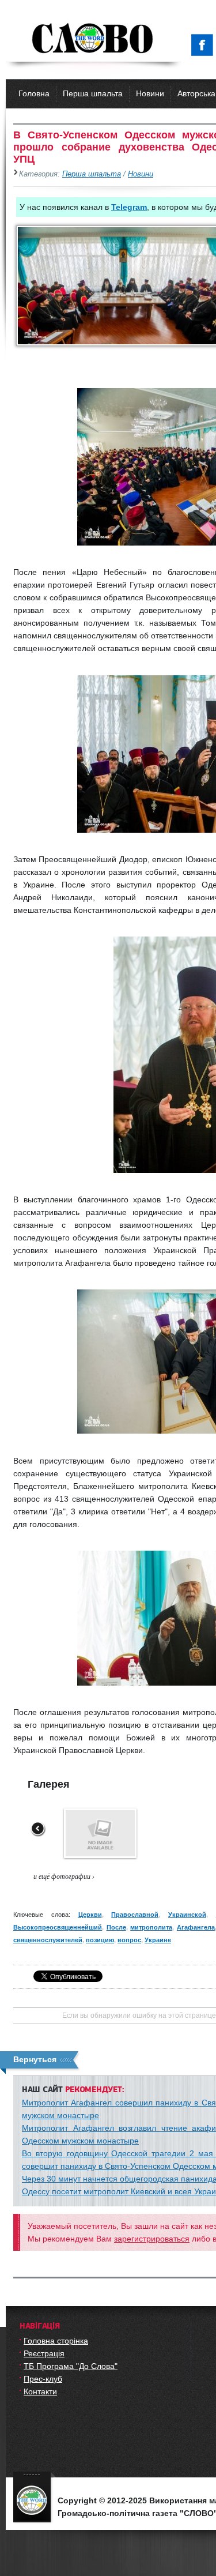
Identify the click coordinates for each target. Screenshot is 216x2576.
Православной (135, 1915)
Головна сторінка (56, 2341)
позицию (100, 1940)
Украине (158, 1940)
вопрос (129, 1940)
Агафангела (196, 1927)
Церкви (90, 1915)
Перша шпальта (93, 93)
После (116, 1927)
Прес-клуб (43, 2379)
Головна (34, 93)
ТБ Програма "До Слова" (71, 2366)
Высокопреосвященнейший (58, 1927)
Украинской (187, 1915)
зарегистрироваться (152, 2239)
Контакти (40, 2391)
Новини (150, 93)
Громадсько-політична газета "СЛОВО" (94, 39)
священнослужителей (48, 1940)
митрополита (151, 1927)
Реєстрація (44, 2353)
